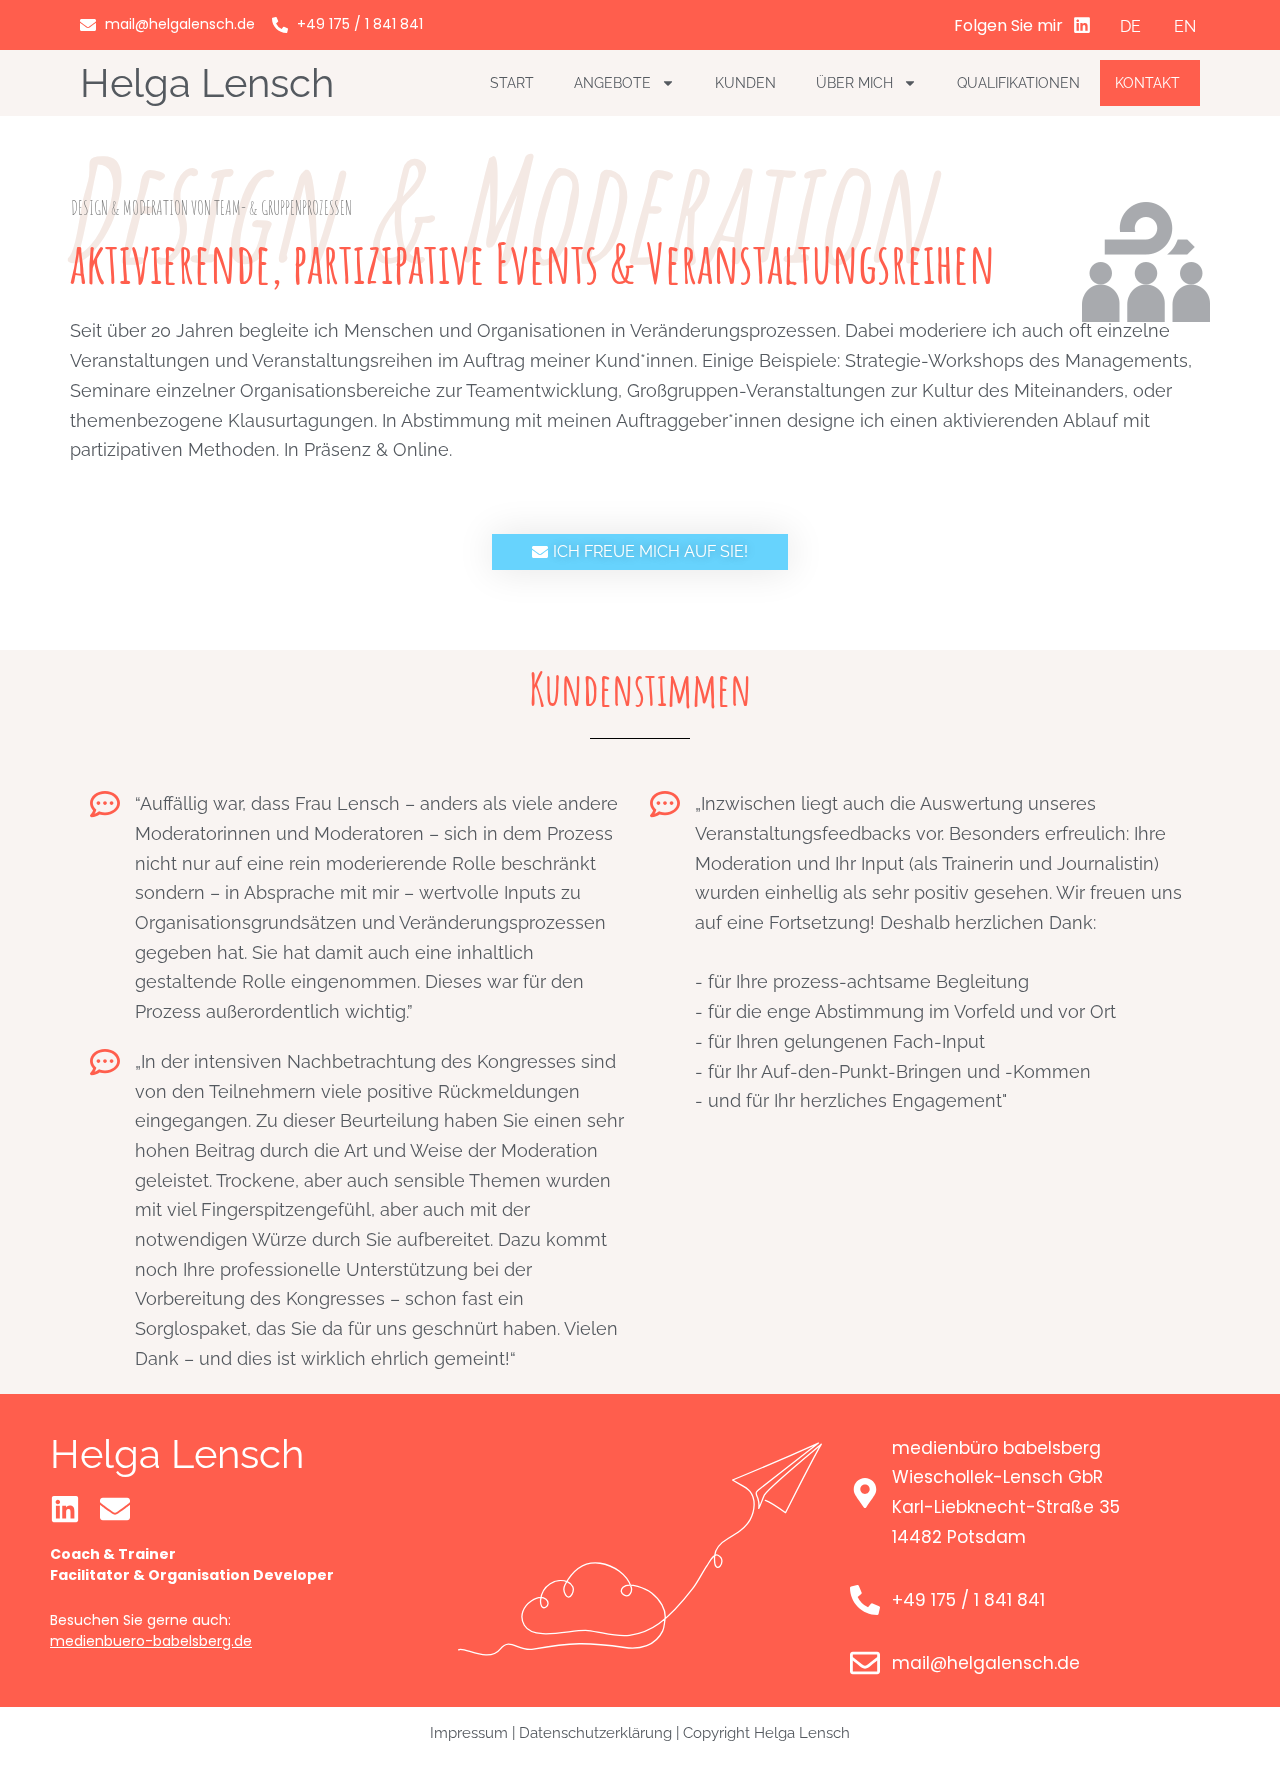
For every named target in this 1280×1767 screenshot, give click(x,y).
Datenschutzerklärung (595, 1733)
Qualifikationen (1018, 83)
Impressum (469, 1733)
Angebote (612, 83)
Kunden (745, 83)
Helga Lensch (207, 82)
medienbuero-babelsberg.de (151, 1641)
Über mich (854, 83)
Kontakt (1147, 83)
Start (512, 83)
